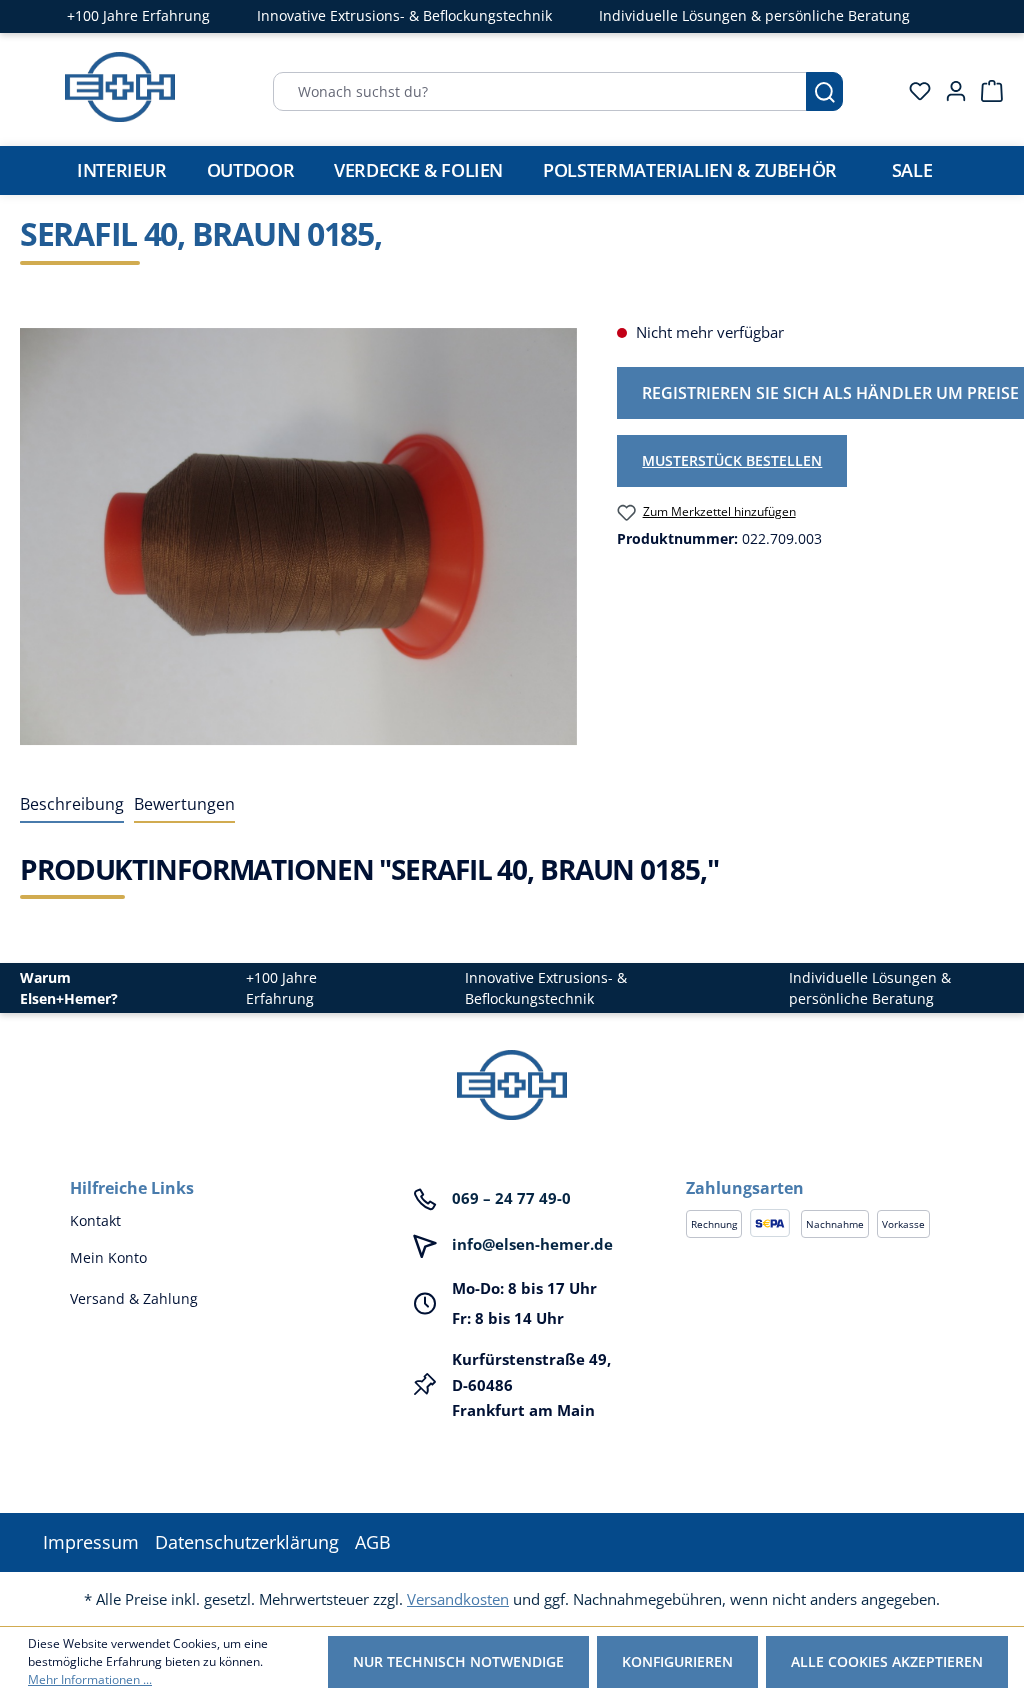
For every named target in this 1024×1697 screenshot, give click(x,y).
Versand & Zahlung (134, 1298)
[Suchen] (824, 91)
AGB (373, 1542)
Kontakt (95, 1220)
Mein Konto (108, 1257)
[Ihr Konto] (950, 91)
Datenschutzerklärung (247, 1542)
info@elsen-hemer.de (532, 1244)
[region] (298, 536)
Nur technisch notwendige (458, 1661)
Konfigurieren (677, 1661)
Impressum (91, 1542)
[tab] (72, 805)
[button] (820, 1168)
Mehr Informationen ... (90, 1679)
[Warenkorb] (986, 91)
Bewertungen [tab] (184, 804)
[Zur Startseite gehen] (120, 87)
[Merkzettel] (914, 91)
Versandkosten (458, 1599)
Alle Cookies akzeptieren (887, 1661)
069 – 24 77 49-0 (511, 1198)
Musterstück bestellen (732, 460)
